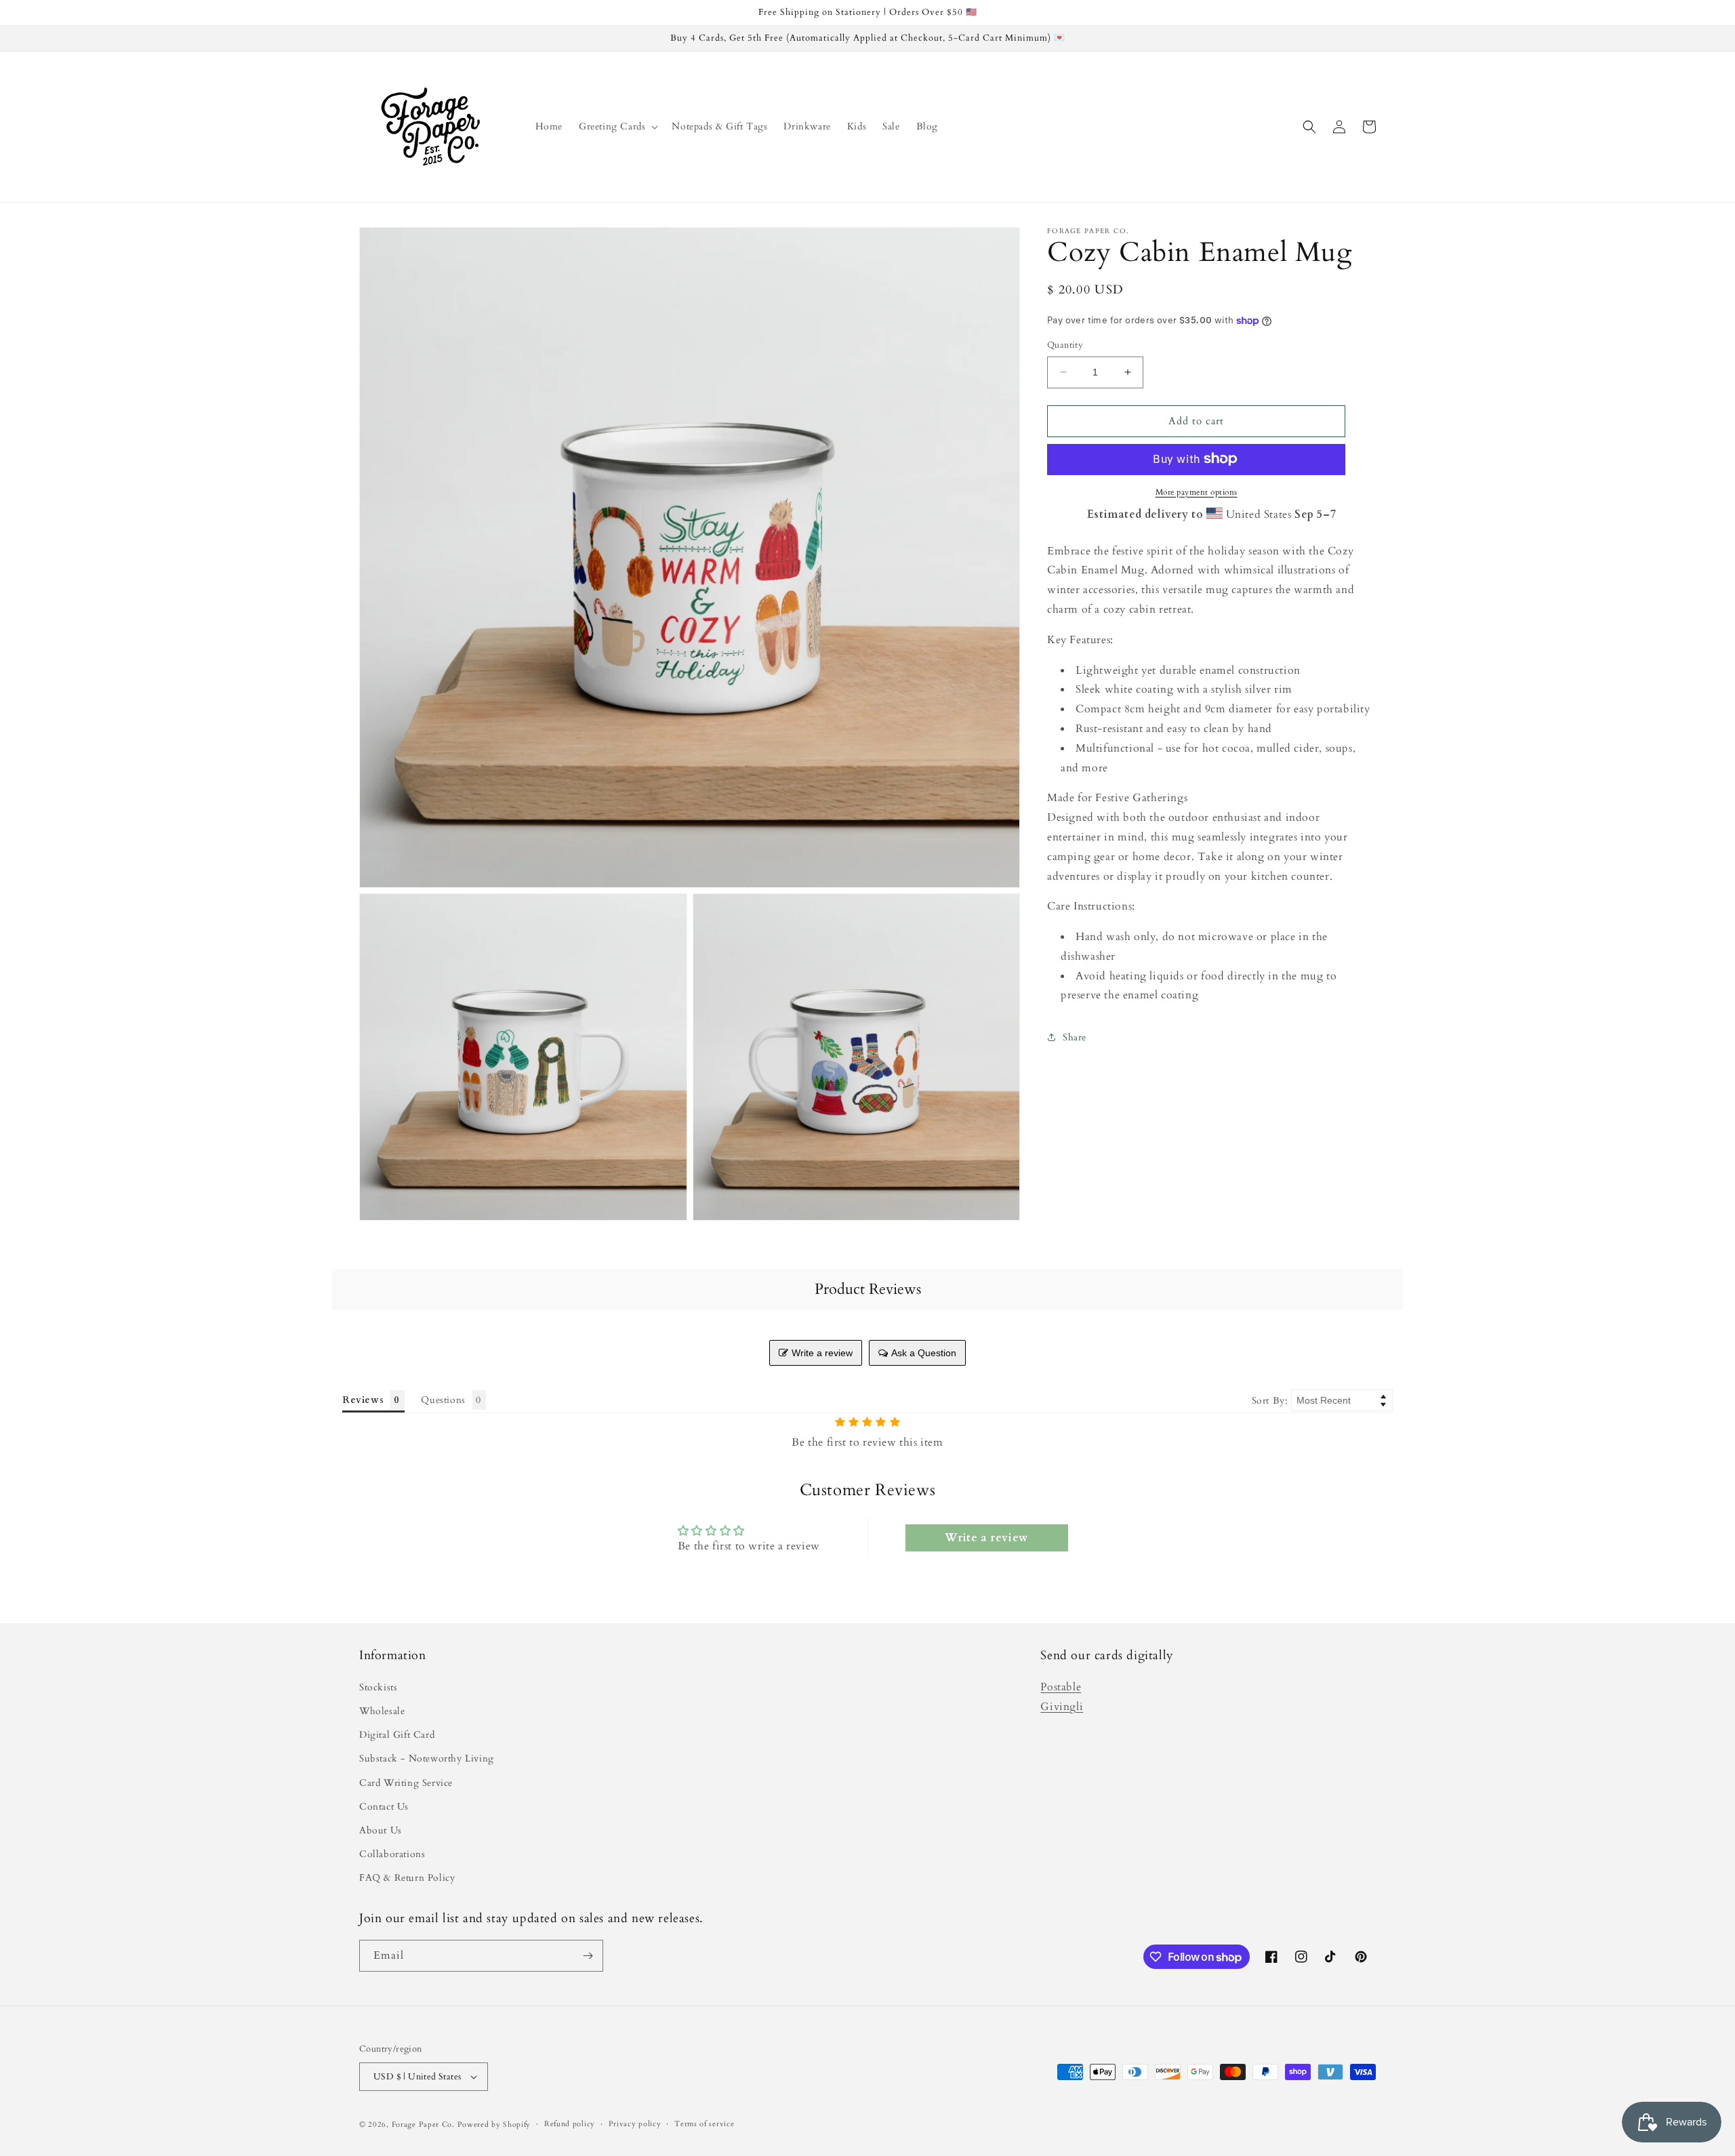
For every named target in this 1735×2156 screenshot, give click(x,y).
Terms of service (704, 2124)
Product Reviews (868, 1289)
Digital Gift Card (397, 1735)
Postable (1061, 1687)
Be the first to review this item (867, 1442)
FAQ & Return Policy (407, 1878)
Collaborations (392, 1854)
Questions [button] (443, 1400)
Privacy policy (635, 2124)
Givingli (1062, 1707)
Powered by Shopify (494, 2124)
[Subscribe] (588, 1956)
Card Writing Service (406, 1783)
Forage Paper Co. (423, 2124)
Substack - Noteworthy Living (427, 1758)
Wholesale (382, 1711)
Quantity (1065, 345)
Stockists (378, 1687)
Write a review (822, 1353)
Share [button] (1075, 1037)
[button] (617, 127)
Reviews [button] (363, 1400)
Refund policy (570, 2124)
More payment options (1197, 491)
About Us (381, 1830)
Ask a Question (924, 1353)
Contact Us (384, 1807)
